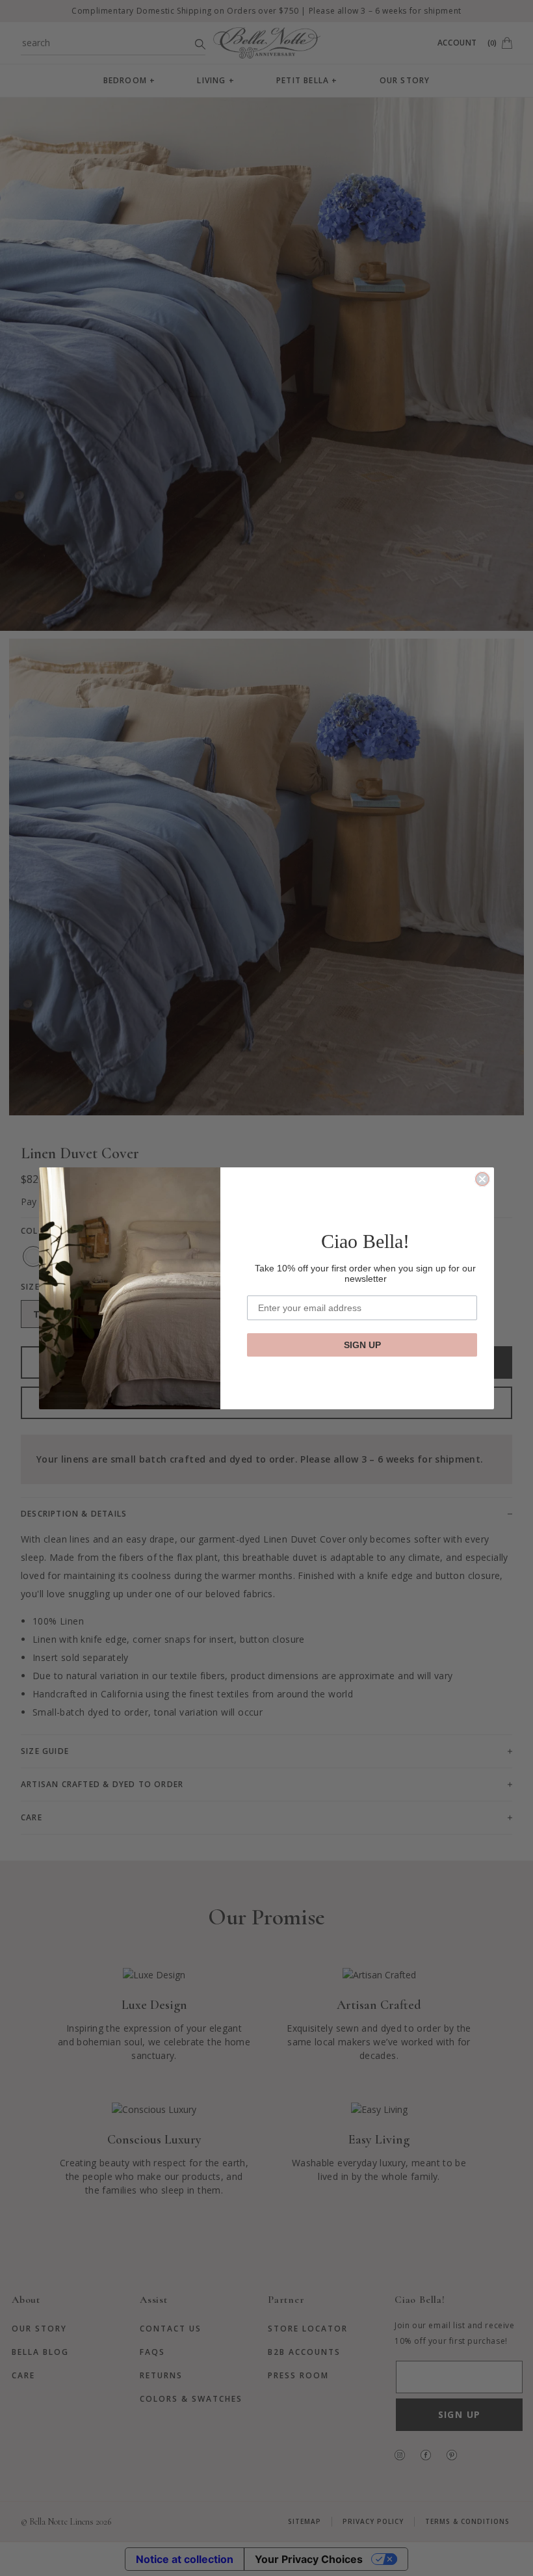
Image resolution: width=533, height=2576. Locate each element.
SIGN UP (362, 1345)
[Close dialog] (482, 1179)
